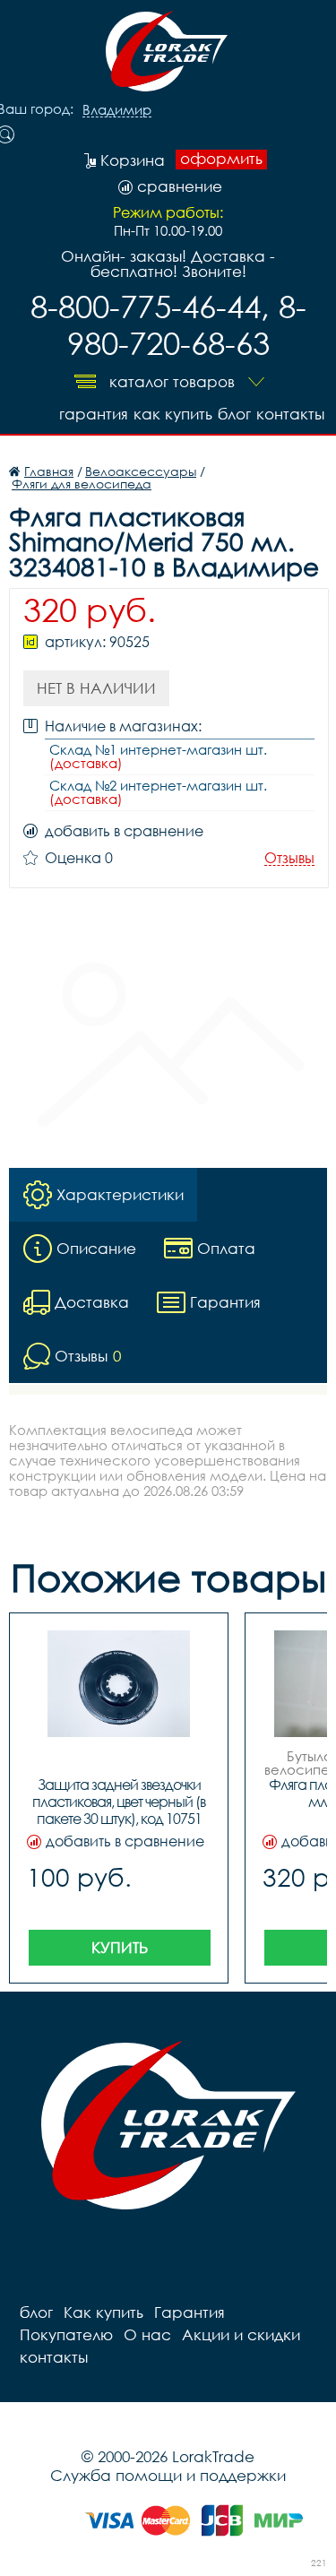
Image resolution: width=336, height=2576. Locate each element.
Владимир (117, 110)
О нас (147, 2334)
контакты (290, 414)
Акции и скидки (241, 2334)
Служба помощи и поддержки (168, 2475)
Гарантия (94, 414)
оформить (221, 159)
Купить (120, 1947)
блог (234, 414)
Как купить (173, 414)
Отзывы (289, 858)
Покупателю (66, 2334)
